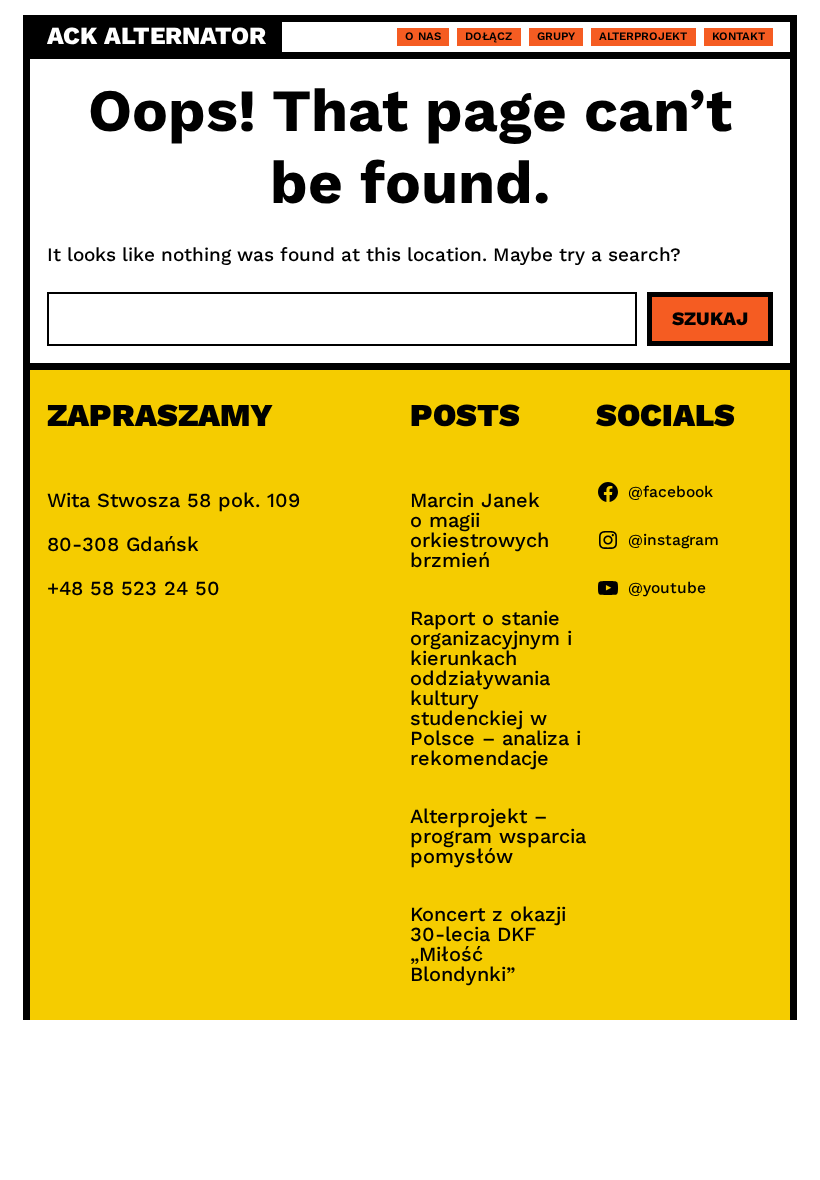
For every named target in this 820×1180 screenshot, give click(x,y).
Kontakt (738, 36)
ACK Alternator (156, 36)
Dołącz (488, 36)
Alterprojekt (643, 36)
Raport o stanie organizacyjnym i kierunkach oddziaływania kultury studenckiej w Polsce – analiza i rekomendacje (495, 688)
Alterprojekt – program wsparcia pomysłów (498, 836)
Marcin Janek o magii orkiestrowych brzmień (479, 530)
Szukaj (710, 318)
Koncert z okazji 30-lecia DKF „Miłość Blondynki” (488, 944)
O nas (423, 36)
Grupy (556, 36)
